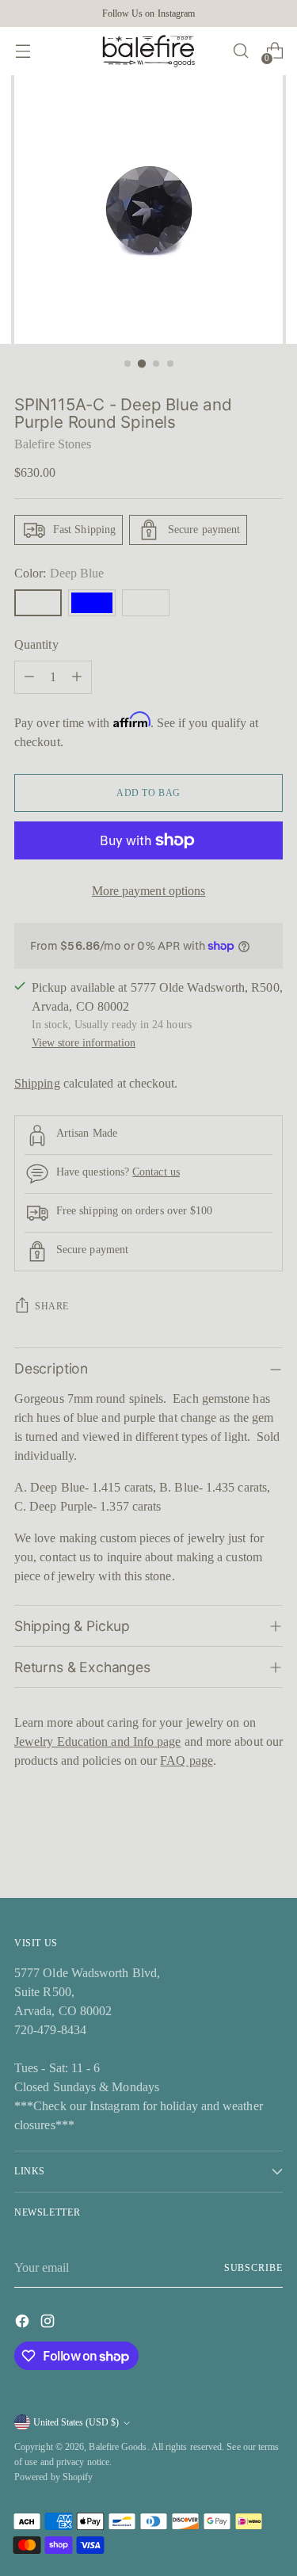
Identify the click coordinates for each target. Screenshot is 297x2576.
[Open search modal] (240, 51)
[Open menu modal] (23, 51)
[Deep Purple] (146, 603)
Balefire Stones (53, 444)
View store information (84, 1042)
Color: (59, 573)
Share (52, 1306)
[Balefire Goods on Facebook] (24, 2324)
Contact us (156, 1172)
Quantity (36, 644)
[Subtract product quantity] (29, 677)
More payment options (149, 891)
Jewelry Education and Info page (97, 1741)
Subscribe (253, 2268)
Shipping (37, 1083)
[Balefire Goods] (149, 51)
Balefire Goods (118, 2447)
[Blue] (92, 603)
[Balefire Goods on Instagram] (49, 2324)
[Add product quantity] (77, 677)
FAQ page (187, 1761)
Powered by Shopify (53, 2477)
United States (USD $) (76, 2422)
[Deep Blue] (38, 603)
